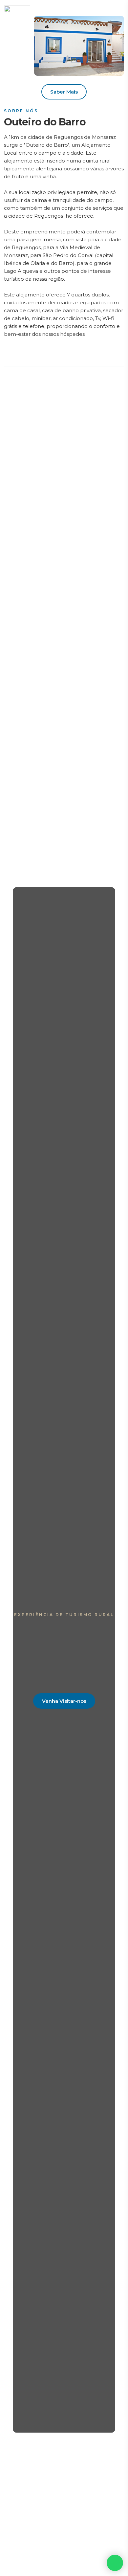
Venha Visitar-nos (64, 1701)
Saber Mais (64, 92)
